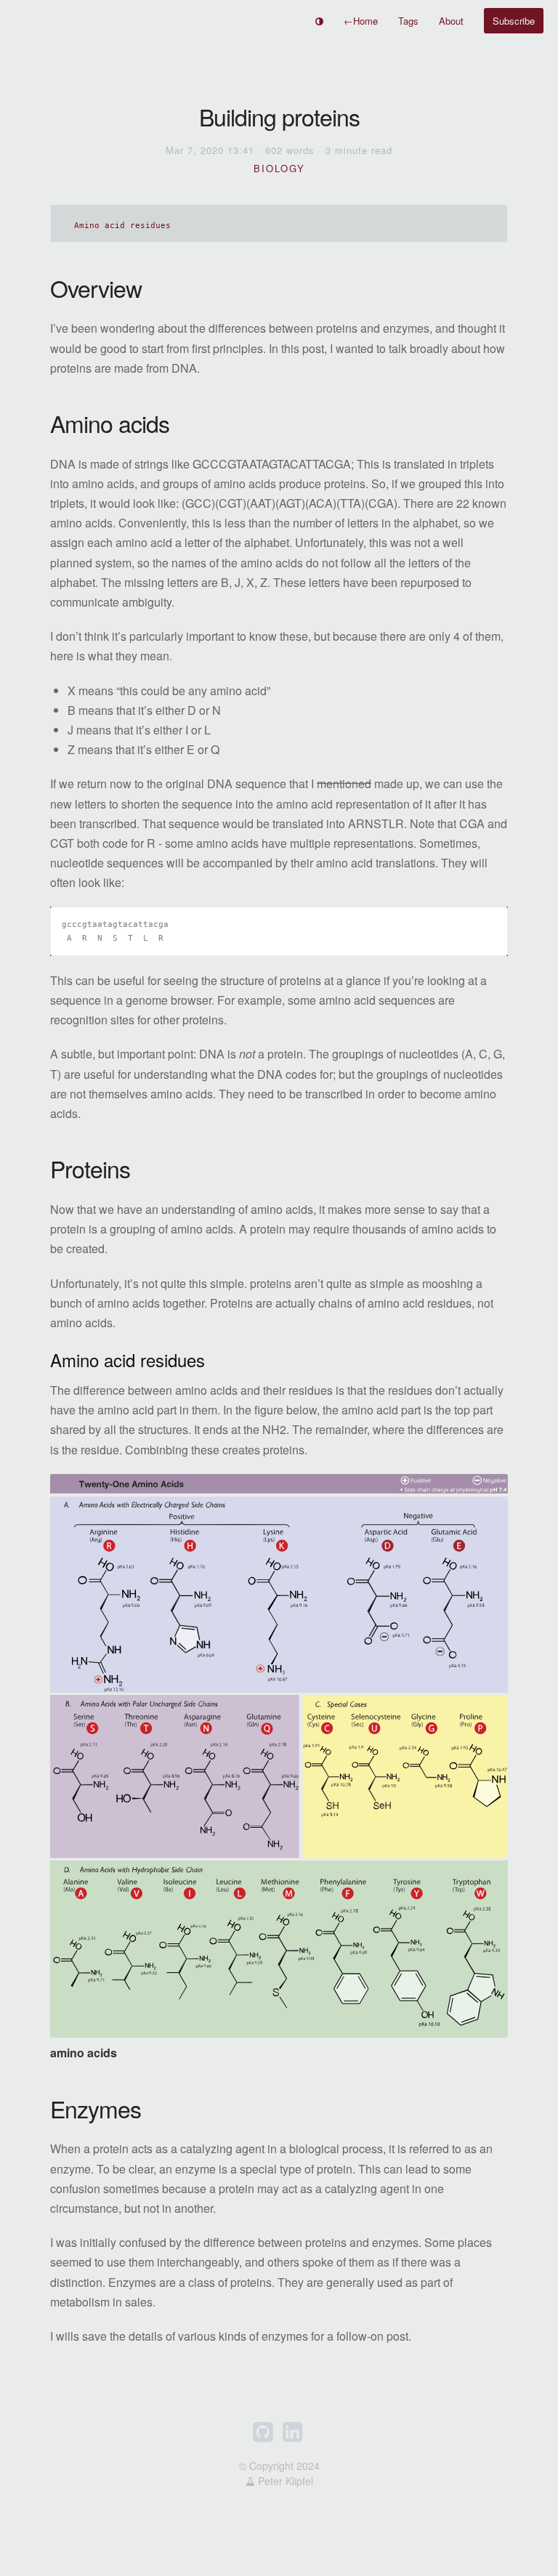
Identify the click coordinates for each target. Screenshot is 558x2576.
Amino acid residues (122, 226)
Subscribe (514, 21)
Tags (408, 21)
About (451, 21)
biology (279, 168)
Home (361, 21)
